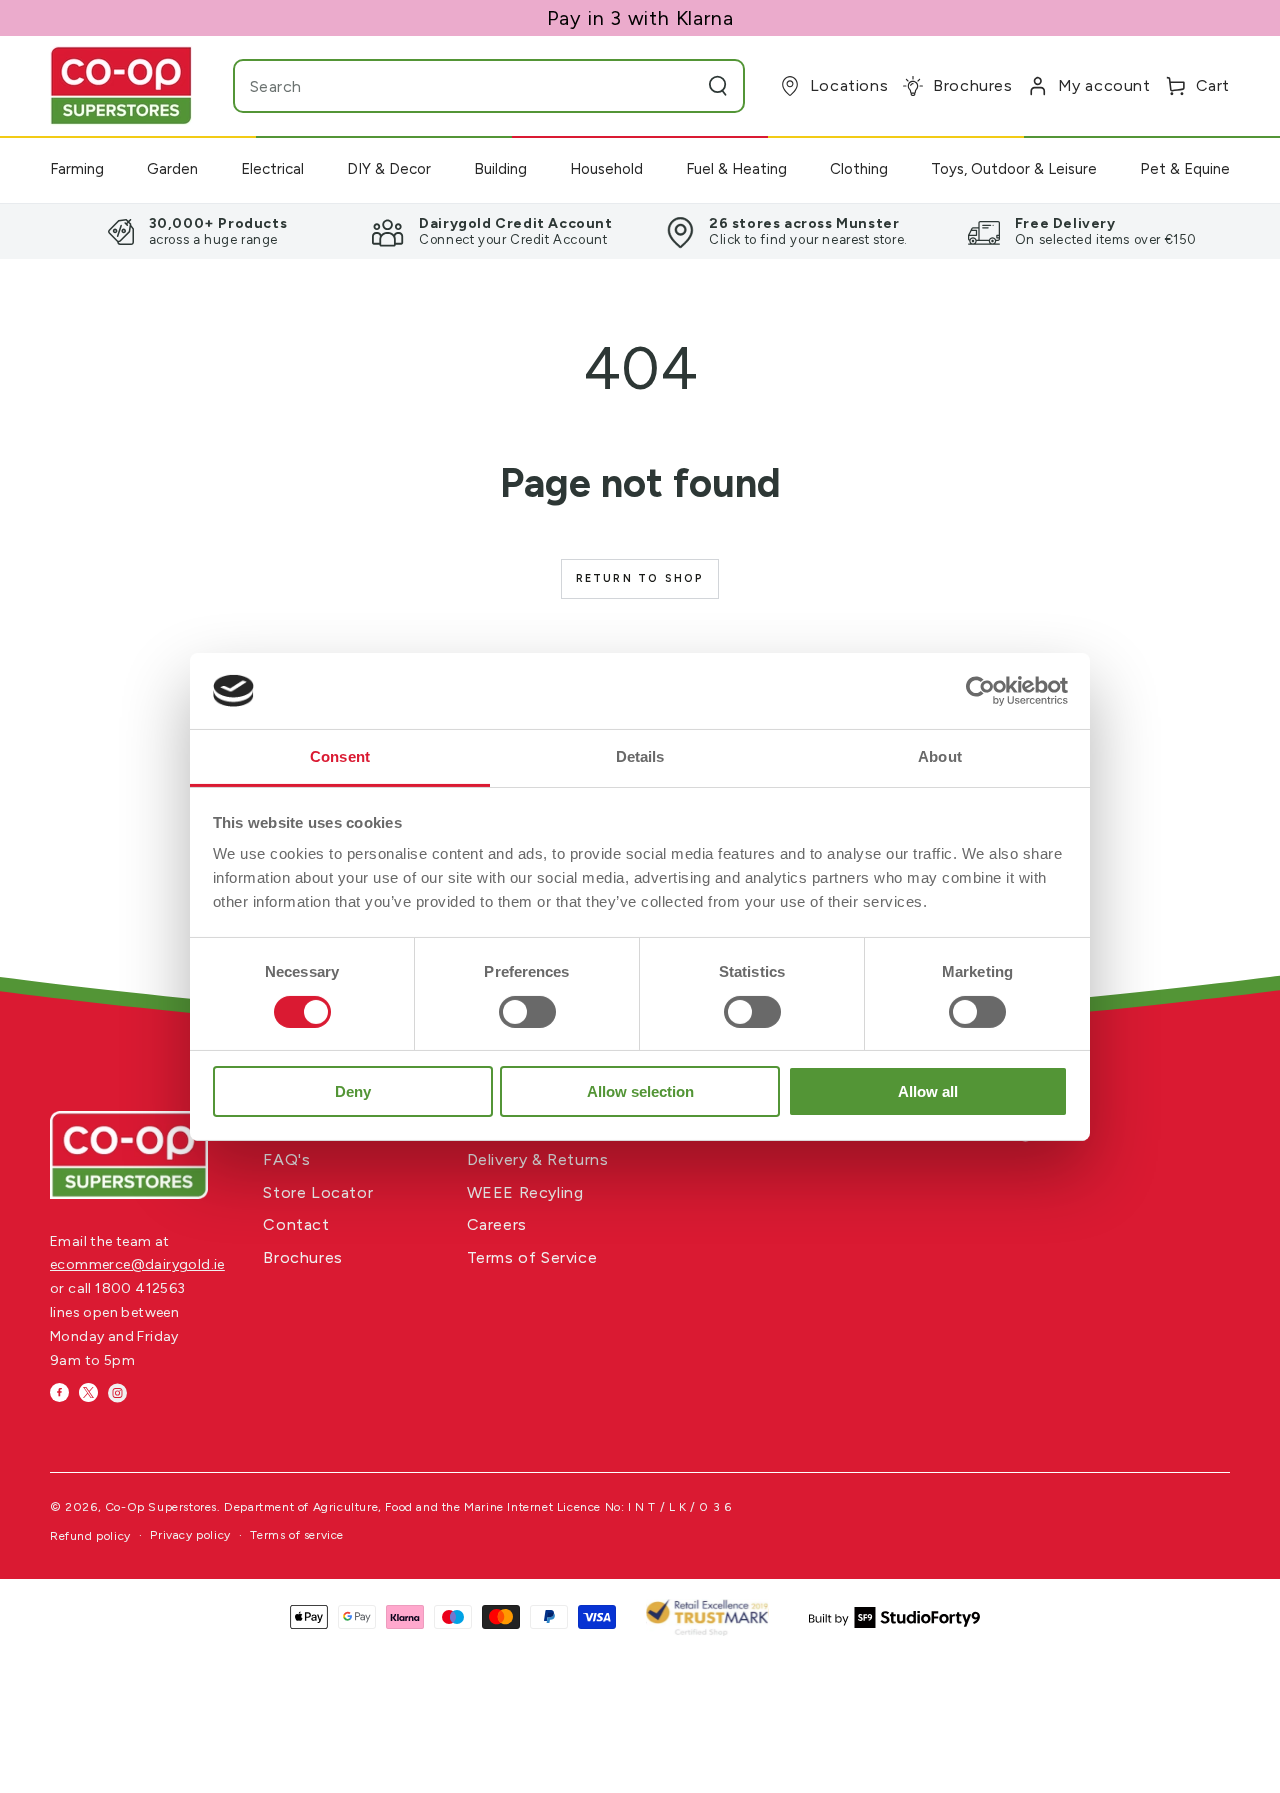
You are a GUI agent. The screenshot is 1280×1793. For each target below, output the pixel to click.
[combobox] (450, 86)
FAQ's (286, 1159)
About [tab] (940, 756)
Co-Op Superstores (161, 1507)
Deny (353, 1091)
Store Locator (318, 1192)
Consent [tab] (340, 756)
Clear (679, 86)
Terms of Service (532, 1257)
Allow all (928, 1091)
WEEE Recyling (525, 1192)
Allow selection (640, 1091)
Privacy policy (190, 1535)
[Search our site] (718, 86)
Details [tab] (640, 756)
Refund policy (90, 1536)
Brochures (302, 1257)
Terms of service (297, 1535)
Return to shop (640, 578)
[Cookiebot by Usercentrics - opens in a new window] (980, 691)
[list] (640, 231)
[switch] (527, 1012)
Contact (296, 1224)
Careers (497, 1224)
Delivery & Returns (538, 1159)
